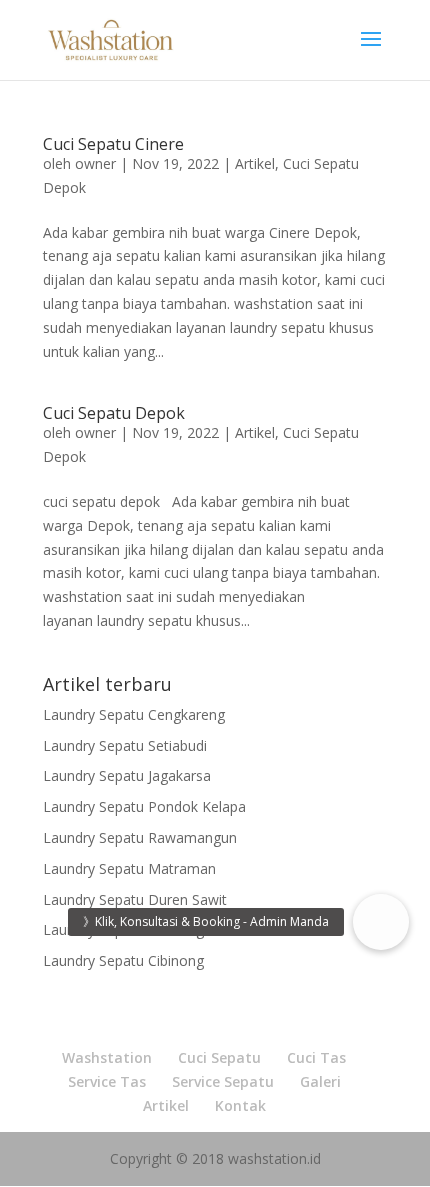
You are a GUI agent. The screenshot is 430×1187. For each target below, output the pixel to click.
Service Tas (107, 1081)
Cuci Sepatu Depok (114, 413)
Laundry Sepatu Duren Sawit (135, 899)
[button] (381, 922)
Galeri (320, 1081)
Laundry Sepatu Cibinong (123, 960)
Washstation (107, 1057)
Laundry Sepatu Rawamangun (140, 837)
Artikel (255, 163)
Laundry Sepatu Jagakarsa (127, 775)
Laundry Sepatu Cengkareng (134, 714)
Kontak (240, 1105)
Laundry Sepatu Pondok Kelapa (144, 806)
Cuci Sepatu (219, 1057)
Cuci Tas (316, 1057)
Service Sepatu (223, 1081)
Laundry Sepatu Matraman (129, 868)
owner (95, 163)
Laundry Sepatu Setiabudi (125, 745)
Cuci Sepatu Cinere (113, 144)
